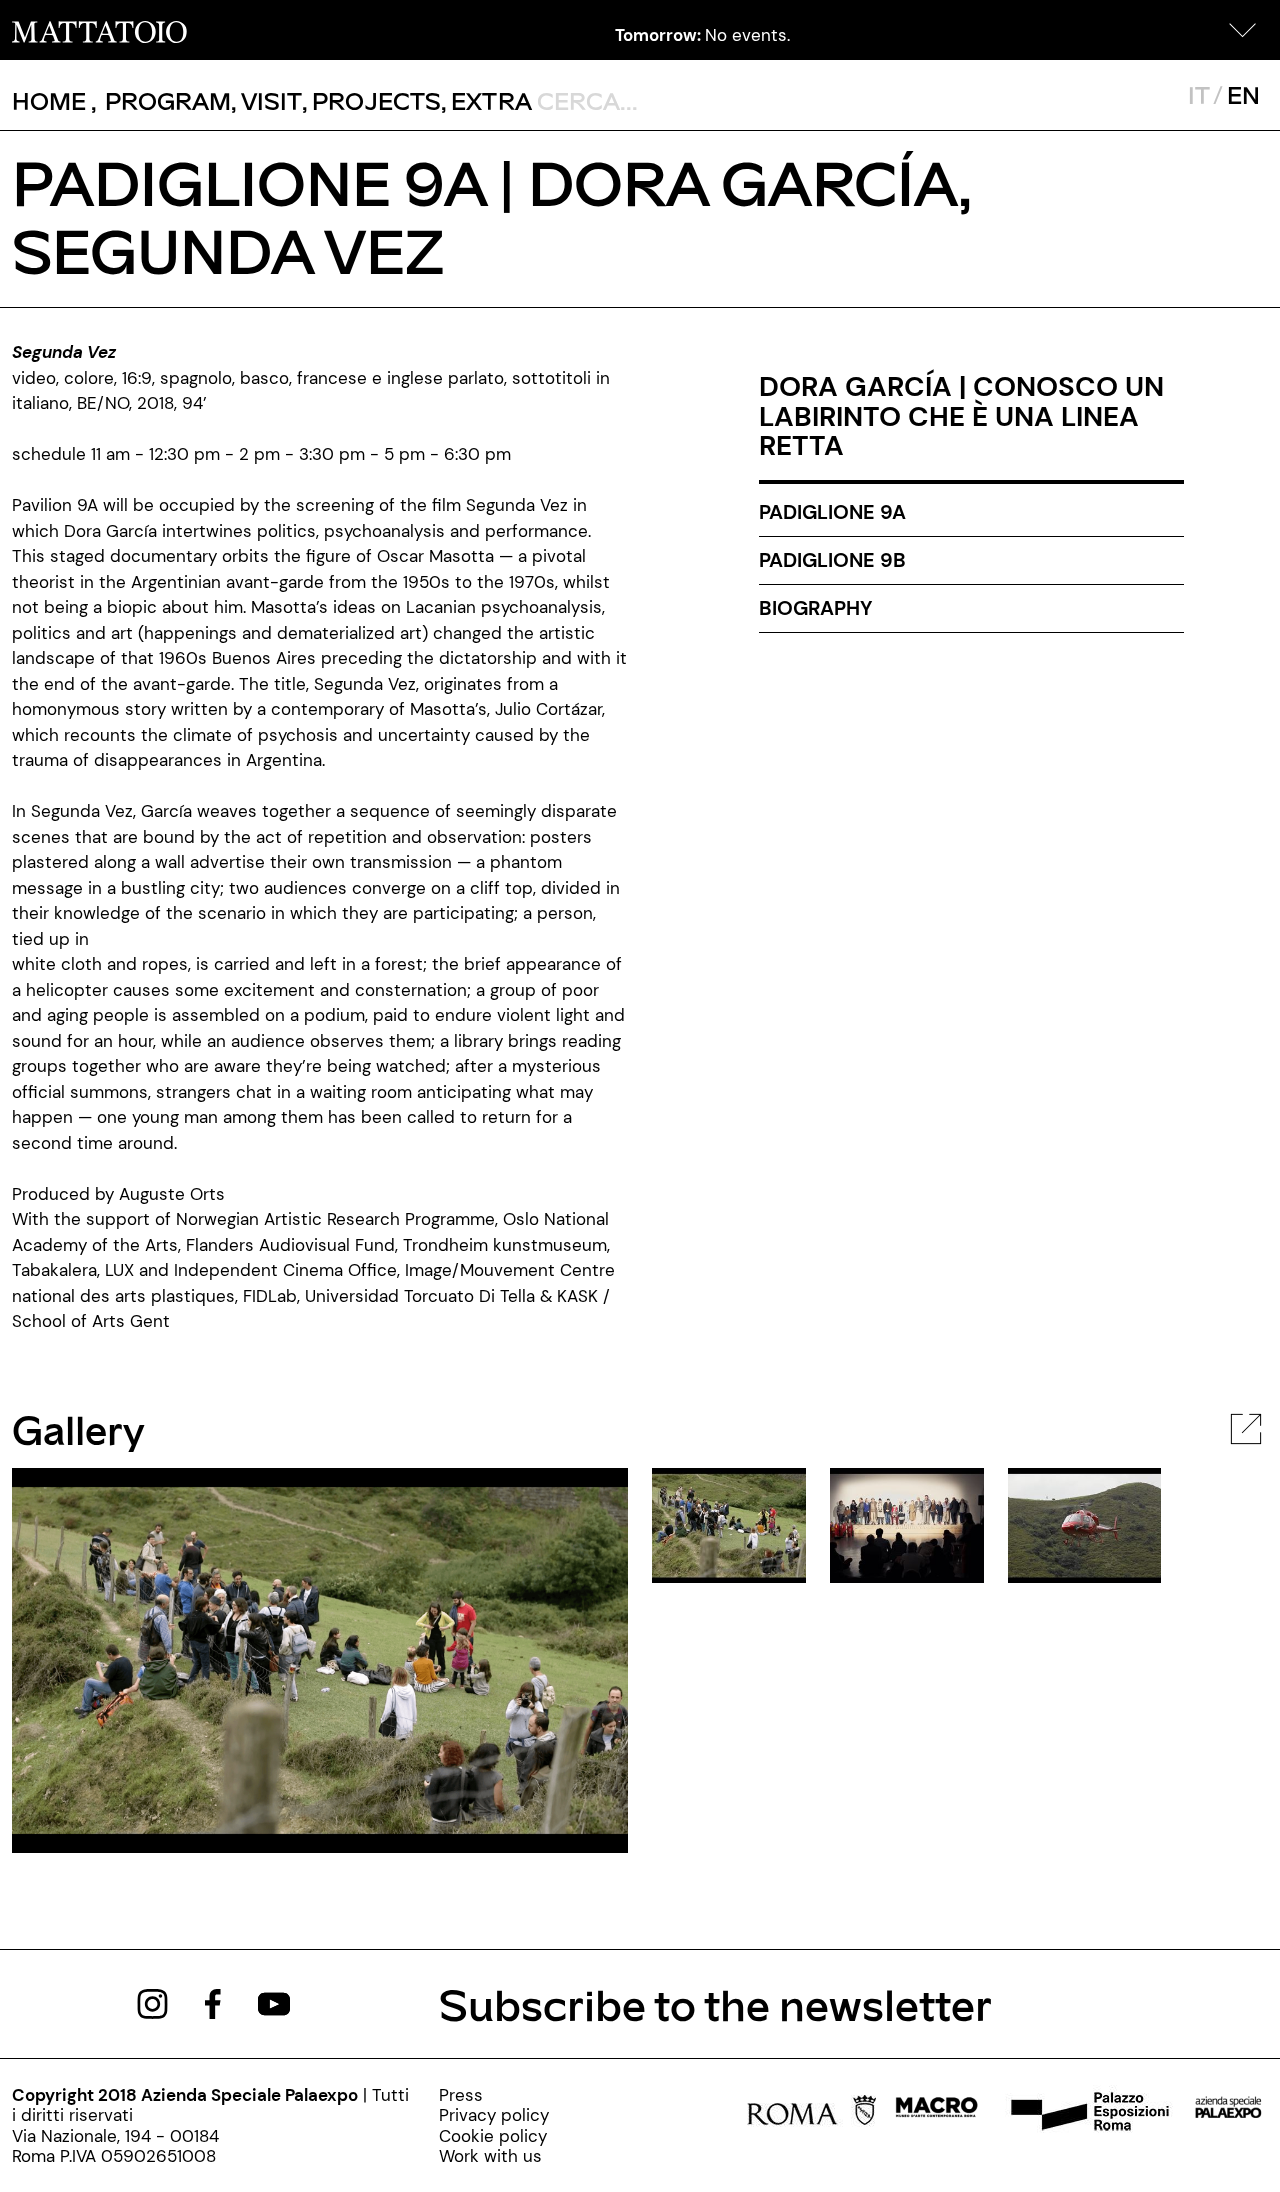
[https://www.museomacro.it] (936, 2113)
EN (1243, 94)
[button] (1243, 30)
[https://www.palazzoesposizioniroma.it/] (1087, 2113)
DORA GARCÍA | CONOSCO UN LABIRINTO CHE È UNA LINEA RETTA (961, 416)
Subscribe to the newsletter (715, 2003)
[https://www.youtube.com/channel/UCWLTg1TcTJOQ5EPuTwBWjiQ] (274, 2002)
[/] (99, 30)
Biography (816, 608)
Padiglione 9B (832, 560)
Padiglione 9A (832, 512)
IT (1198, 94)
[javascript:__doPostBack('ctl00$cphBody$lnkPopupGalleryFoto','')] (1246, 1427)
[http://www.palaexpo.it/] (1229, 2113)
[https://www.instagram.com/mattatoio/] (152, 2002)
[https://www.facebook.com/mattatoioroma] (213, 2002)
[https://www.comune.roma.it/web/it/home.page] (811, 2113)
